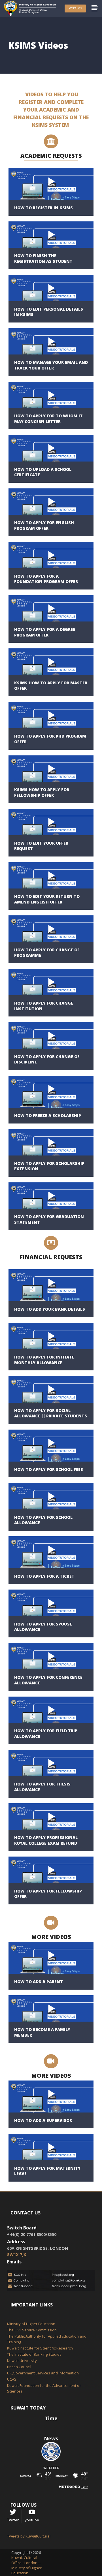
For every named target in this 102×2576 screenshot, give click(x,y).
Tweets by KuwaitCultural (29, 2536)
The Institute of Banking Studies (34, 2354)
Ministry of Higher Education (31, 2324)
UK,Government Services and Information (43, 2373)
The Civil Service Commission (32, 2330)
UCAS (12, 2379)
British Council (19, 2367)
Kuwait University (22, 2361)
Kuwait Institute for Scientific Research (40, 2348)
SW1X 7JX (17, 2254)
